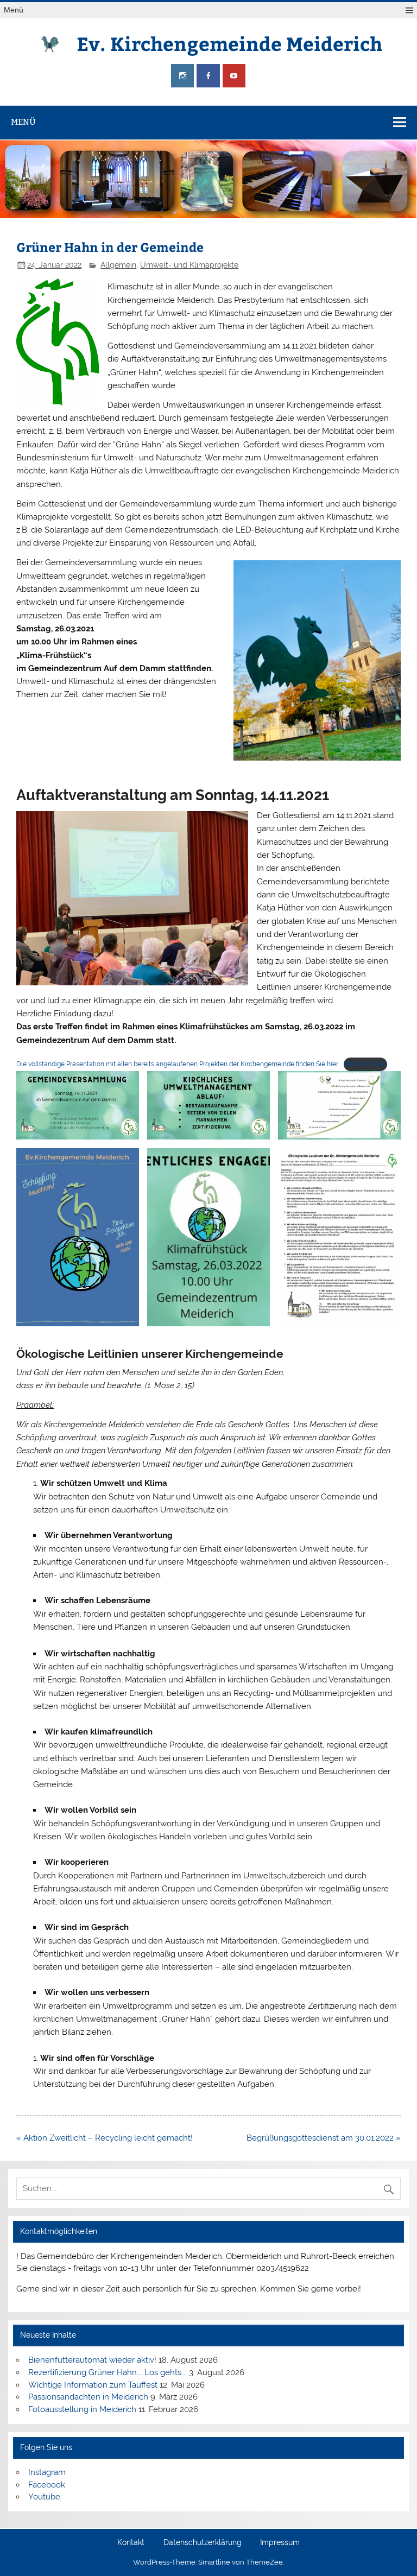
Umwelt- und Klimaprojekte (189, 265)
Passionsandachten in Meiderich (88, 2397)
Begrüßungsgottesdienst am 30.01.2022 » (324, 2138)
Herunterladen (365, 1064)
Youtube (44, 2497)
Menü (14, 10)
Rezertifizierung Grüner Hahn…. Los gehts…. (108, 2372)
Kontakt (131, 2543)
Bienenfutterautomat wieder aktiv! (92, 2360)
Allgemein (118, 265)
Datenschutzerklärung (203, 2543)
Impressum (280, 2543)
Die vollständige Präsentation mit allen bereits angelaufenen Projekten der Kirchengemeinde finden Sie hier (177, 1064)
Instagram (47, 2472)
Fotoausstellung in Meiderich (82, 2409)
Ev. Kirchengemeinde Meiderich (229, 43)
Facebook (47, 2485)
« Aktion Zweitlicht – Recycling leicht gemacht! (105, 2138)
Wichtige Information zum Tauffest (93, 2385)
